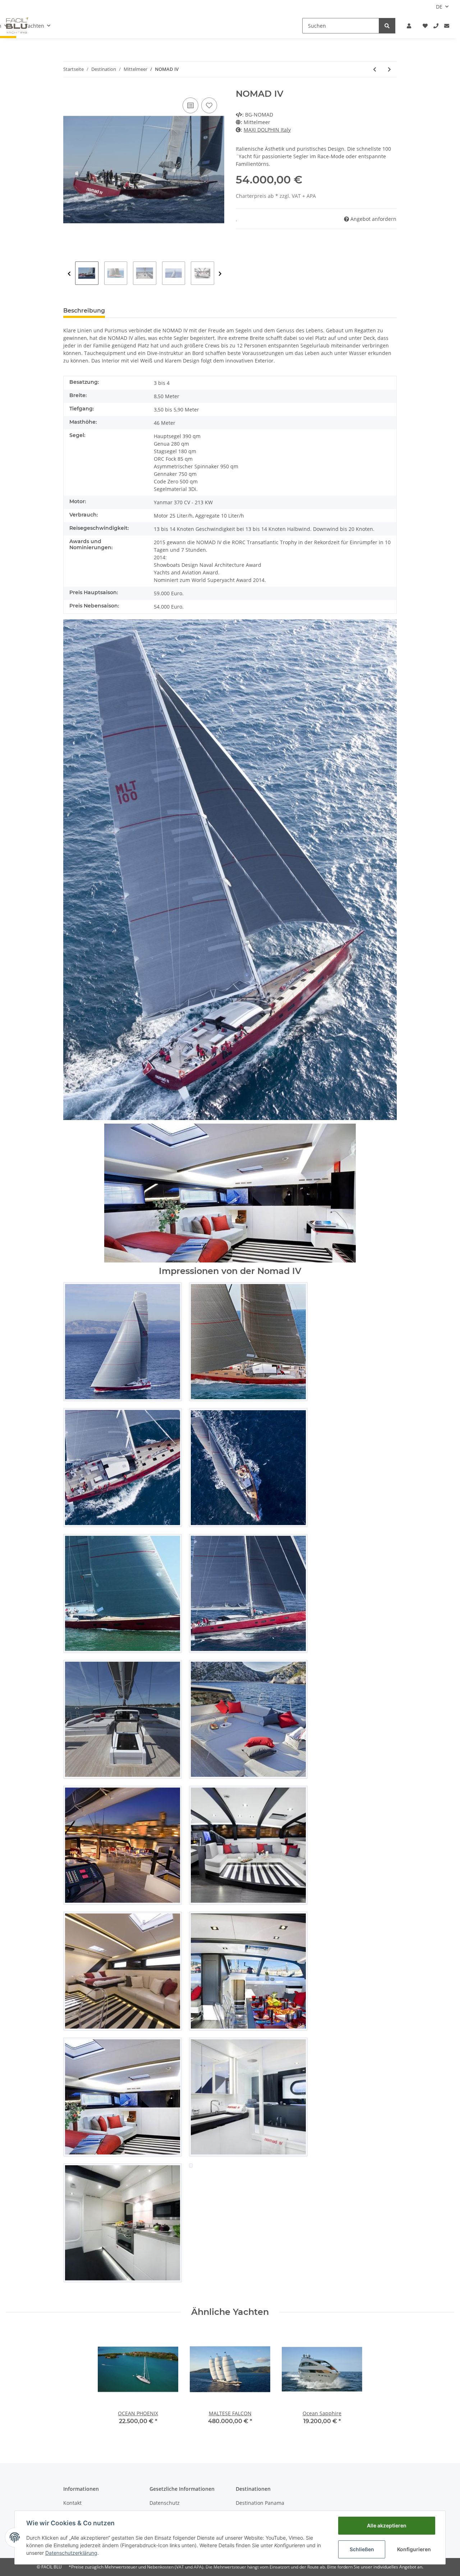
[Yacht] (123, 1342)
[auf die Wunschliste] (209, 105)
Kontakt (72, 2503)
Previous (69, 274)
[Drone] (123, 1467)
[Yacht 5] (248, 1593)
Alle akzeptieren (387, 2525)
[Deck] (123, 1719)
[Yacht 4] (123, 1593)
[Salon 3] (248, 1971)
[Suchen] (387, 26)
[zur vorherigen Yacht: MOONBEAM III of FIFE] (375, 69)
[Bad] (248, 2097)
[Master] (123, 2097)
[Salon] (248, 1845)
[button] (409, 26)
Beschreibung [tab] (84, 311)
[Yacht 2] (248, 1342)
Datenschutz (165, 2503)
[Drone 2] (248, 1467)
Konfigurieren (414, 2549)
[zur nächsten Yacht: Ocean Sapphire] (389, 69)
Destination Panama (260, 2503)
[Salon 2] (123, 1971)
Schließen (362, 2549)
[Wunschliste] (425, 26)
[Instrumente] (123, 1845)
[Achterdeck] (248, 1719)
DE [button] (439, 7)
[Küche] (123, 2223)
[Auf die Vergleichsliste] (190, 105)
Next (220, 274)
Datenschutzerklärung (71, 2553)
